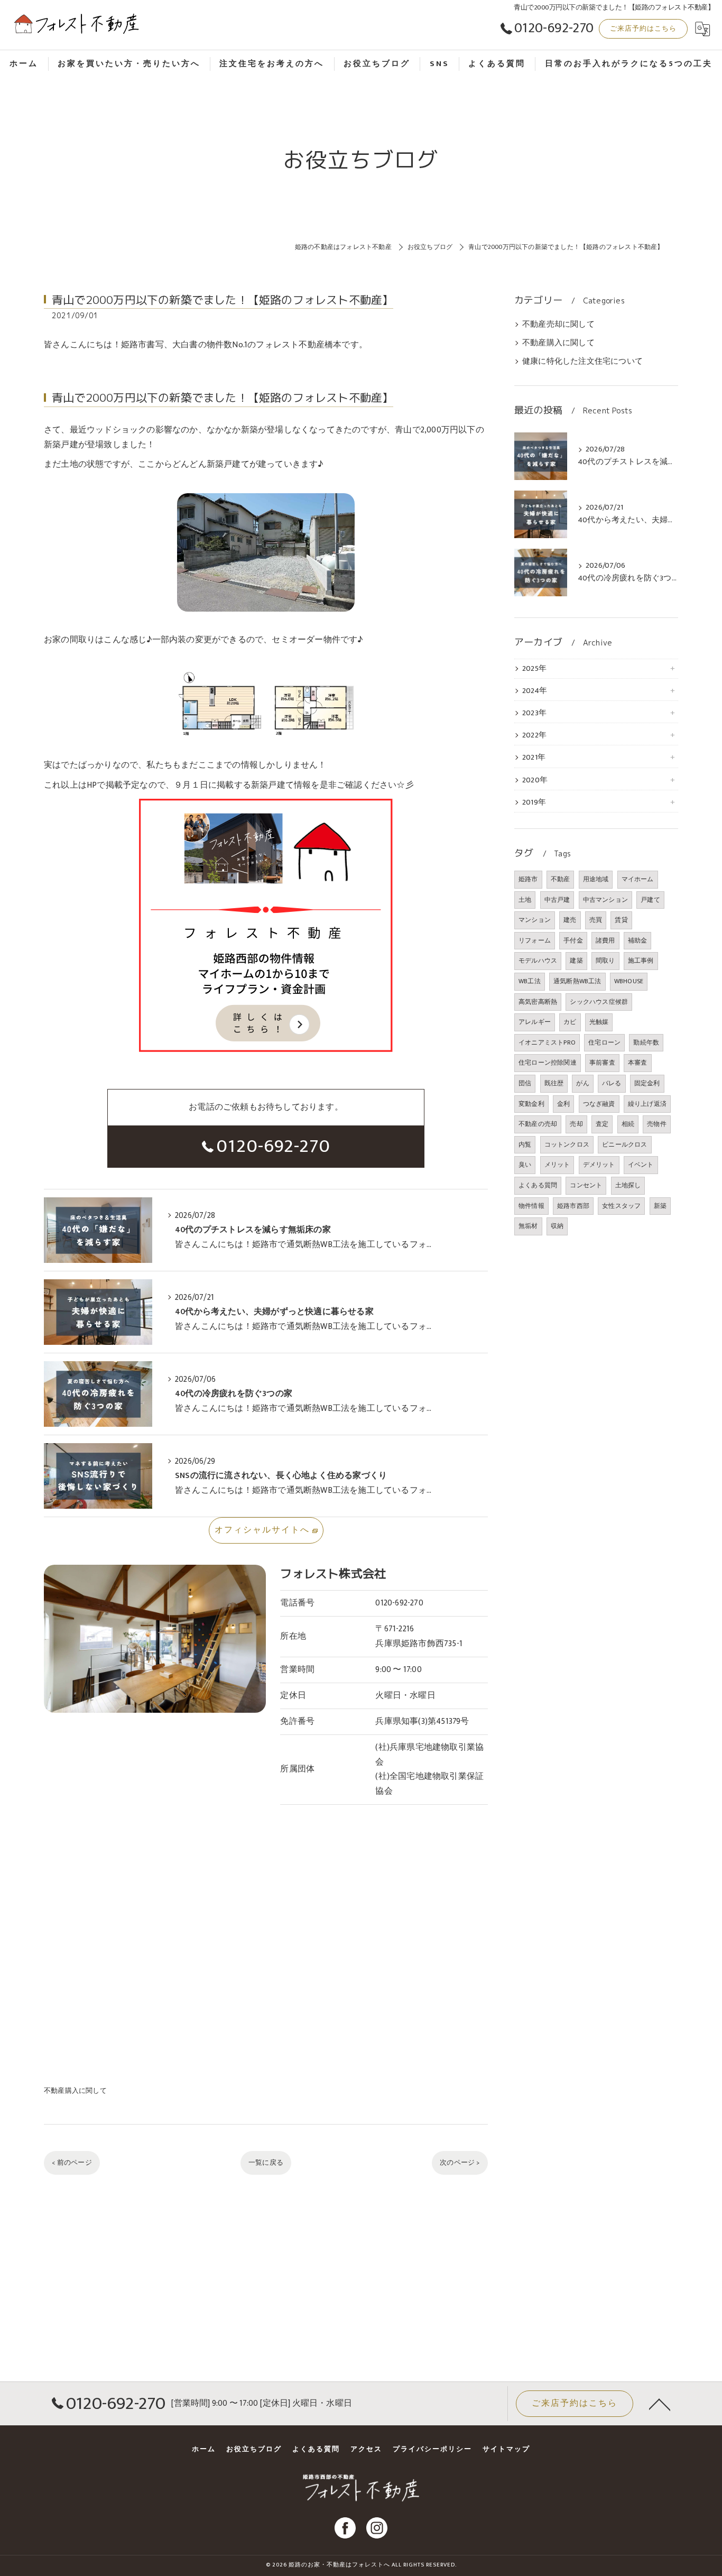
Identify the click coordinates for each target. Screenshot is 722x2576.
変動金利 (531, 1104)
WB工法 (530, 981)
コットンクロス (567, 1144)
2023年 (534, 713)
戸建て (650, 900)
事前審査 (602, 1063)
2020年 (535, 780)
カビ (570, 1022)
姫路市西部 (573, 1206)
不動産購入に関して (75, 2091)
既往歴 (554, 1083)
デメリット (599, 1165)
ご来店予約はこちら (643, 29)
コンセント (586, 1185)
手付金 (573, 940)
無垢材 (528, 1226)
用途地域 (596, 879)
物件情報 (531, 1206)
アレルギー (535, 1022)
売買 (596, 920)
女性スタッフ (621, 1206)
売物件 (657, 1124)
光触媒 (599, 1022)
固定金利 (647, 1083)
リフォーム (535, 940)
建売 (570, 920)
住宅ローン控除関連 (548, 1063)
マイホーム (638, 879)
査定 (602, 1124)
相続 (628, 1124)
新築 (660, 1206)
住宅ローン (604, 1042)
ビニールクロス (624, 1144)
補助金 (638, 940)
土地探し (628, 1185)
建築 (576, 961)
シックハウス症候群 (599, 1002)
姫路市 (528, 879)
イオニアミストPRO (547, 1042)
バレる (612, 1083)
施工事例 (641, 961)
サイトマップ (506, 2449)
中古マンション (605, 900)
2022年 (534, 735)
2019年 (534, 802)
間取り (605, 961)
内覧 (525, 1144)
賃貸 (621, 920)
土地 (525, 900)
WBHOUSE (629, 981)
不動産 (561, 879)
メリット (557, 1165)
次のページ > (460, 2163)
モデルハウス (538, 961)
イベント (641, 1165)
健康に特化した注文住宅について (582, 362)
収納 (557, 1226)
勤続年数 (646, 1042)
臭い (525, 1165)
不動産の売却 (538, 1124)
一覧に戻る (266, 2163)
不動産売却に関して (558, 325)
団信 (525, 1083)
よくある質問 (538, 1185)
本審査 (638, 1063)
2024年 (535, 691)
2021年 (534, 758)
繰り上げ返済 (647, 1104)
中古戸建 (557, 900)
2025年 (534, 669)
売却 (576, 1124)
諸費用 (605, 940)
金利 (563, 1104)
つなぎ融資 (599, 1104)
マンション (535, 920)
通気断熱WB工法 (577, 981)
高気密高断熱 (538, 1002)
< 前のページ (72, 2163)
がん (582, 1083)
